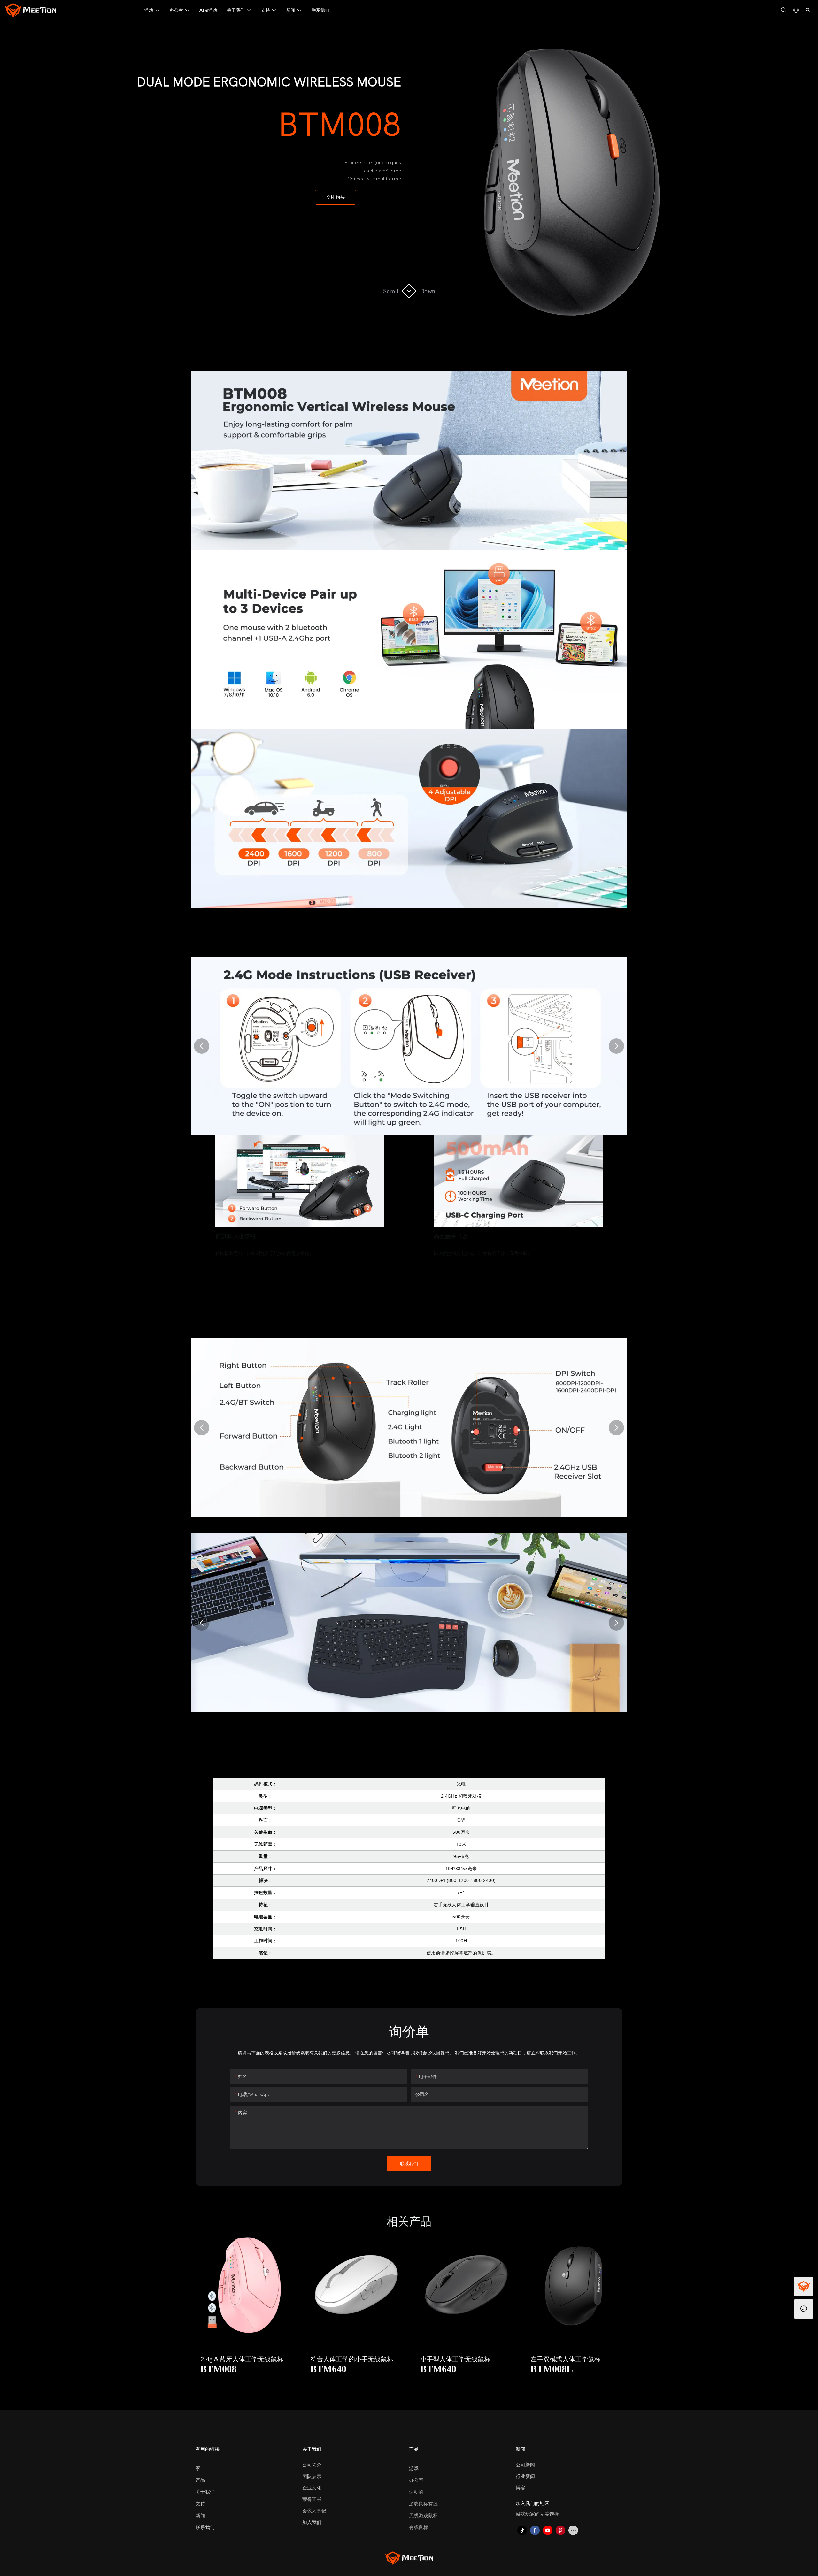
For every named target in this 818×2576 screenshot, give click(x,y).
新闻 (200, 2516)
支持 (200, 2504)
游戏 (414, 2468)
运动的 (416, 2492)
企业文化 (312, 2488)
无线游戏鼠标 (423, 2516)
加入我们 (312, 2522)
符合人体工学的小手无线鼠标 (314, 2359)
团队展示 (312, 2476)
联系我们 (205, 2527)
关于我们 (205, 2492)
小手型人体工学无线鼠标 (417, 2359)
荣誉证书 (312, 2499)
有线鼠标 (419, 2527)
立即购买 (336, 197)
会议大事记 (314, 2511)
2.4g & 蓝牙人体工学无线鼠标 (204, 2359)
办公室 (416, 2480)
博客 (521, 2488)
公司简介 (312, 2465)
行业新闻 (525, 2476)
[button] (202, 1046)
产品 (200, 2480)
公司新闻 (525, 2465)
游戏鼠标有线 (423, 2504)
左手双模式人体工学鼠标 (527, 2359)
